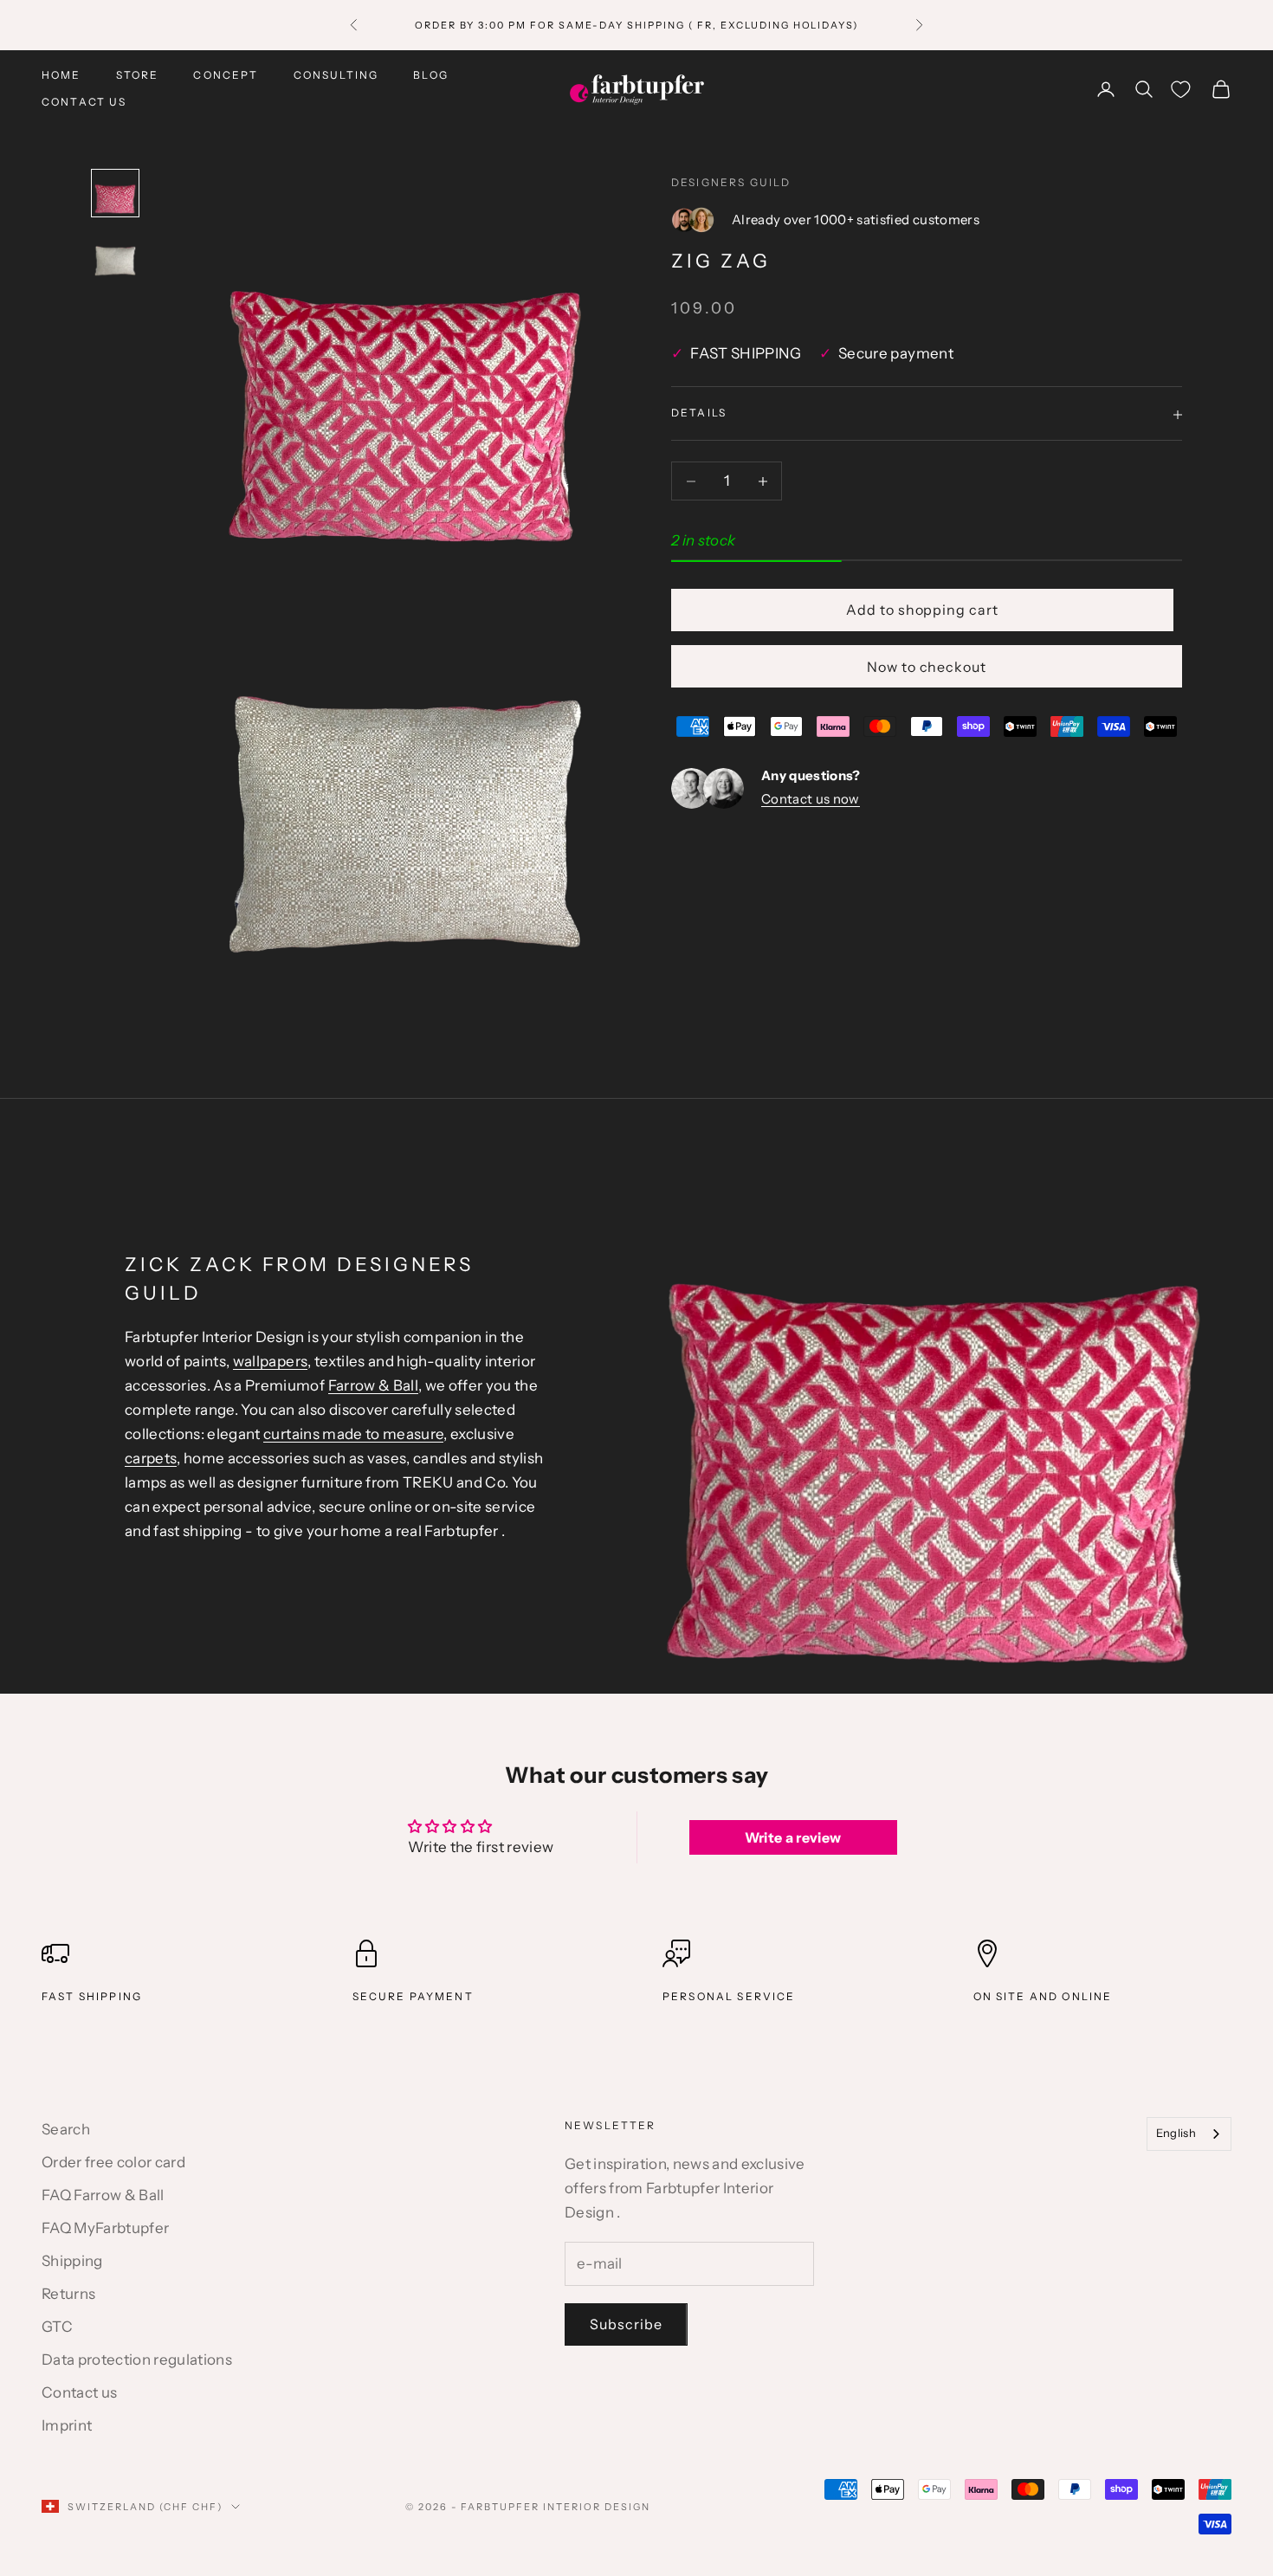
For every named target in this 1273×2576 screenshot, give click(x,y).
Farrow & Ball (373, 1385)
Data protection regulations (137, 2360)
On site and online (1043, 1996)
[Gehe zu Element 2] (115, 255)
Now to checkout (927, 668)
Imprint (67, 2425)
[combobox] (1189, 2134)
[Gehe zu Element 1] (115, 193)
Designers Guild (731, 182)
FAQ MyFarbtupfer (105, 2228)
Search (66, 2129)
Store (138, 75)
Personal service (729, 1996)
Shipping (72, 2261)
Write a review (793, 1837)
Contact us (84, 102)
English (1176, 2133)
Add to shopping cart (922, 610)
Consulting (336, 75)
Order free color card (113, 2162)
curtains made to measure (353, 1434)
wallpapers (270, 1361)
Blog (431, 75)
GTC (57, 2327)
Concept (226, 75)
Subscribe (626, 2324)
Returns (68, 2294)
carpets (151, 1458)
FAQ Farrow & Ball (103, 2195)
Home (61, 75)
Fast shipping (92, 1996)
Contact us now (811, 800)
